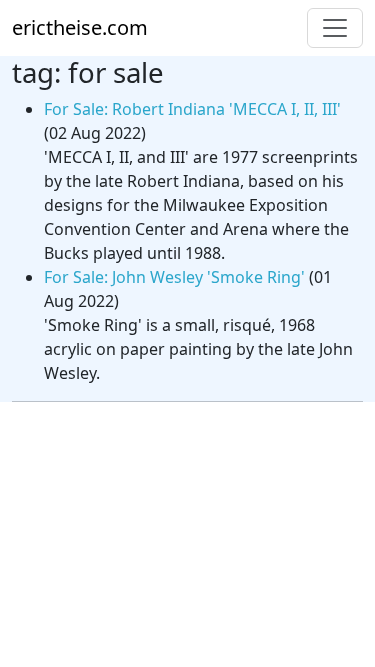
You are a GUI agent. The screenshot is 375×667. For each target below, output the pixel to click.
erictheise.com (80, 27)
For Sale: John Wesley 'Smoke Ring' (174, 277)
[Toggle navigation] (335, 28)
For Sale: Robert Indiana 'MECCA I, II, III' (192, 109)
